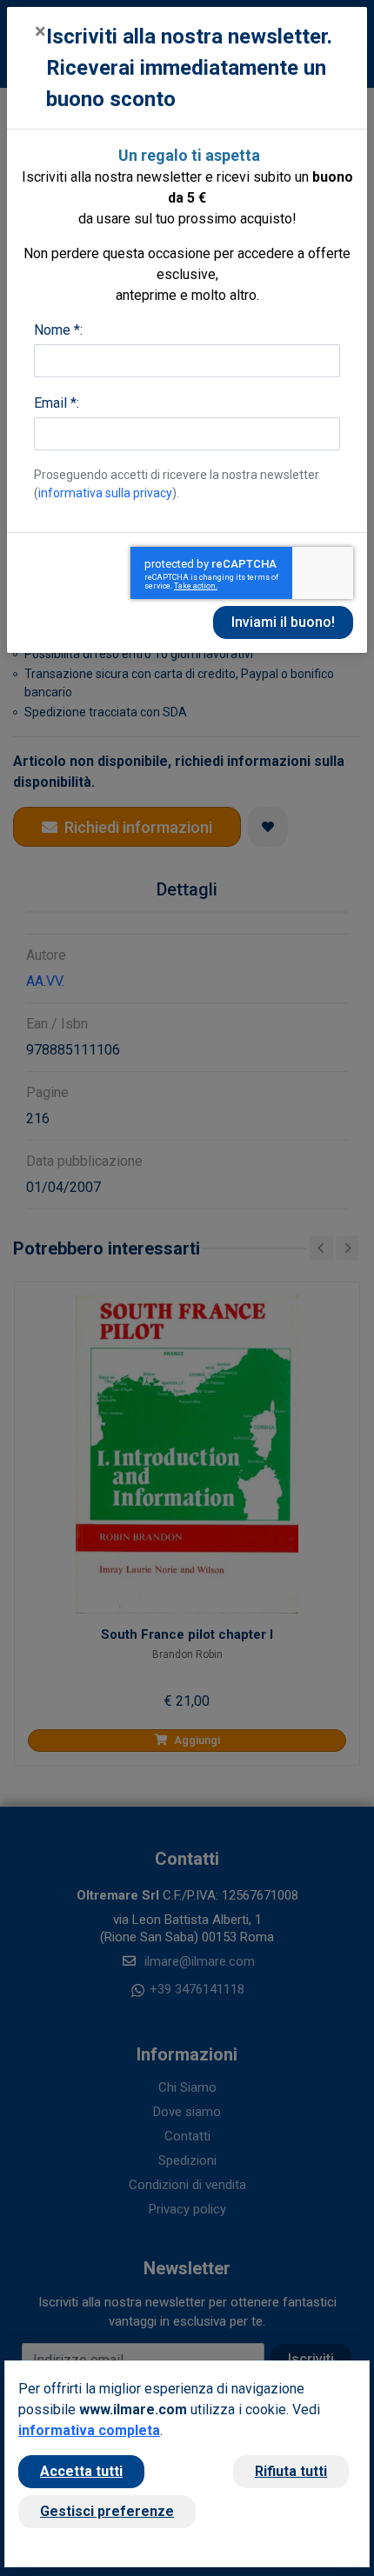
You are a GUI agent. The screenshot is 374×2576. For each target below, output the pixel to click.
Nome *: (58, 330)
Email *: (57, 403)
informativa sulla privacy (105, 493)
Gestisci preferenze (107, 2511)
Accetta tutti (81, 2471)
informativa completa (89, 2430)
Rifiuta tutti (291, 2471)
